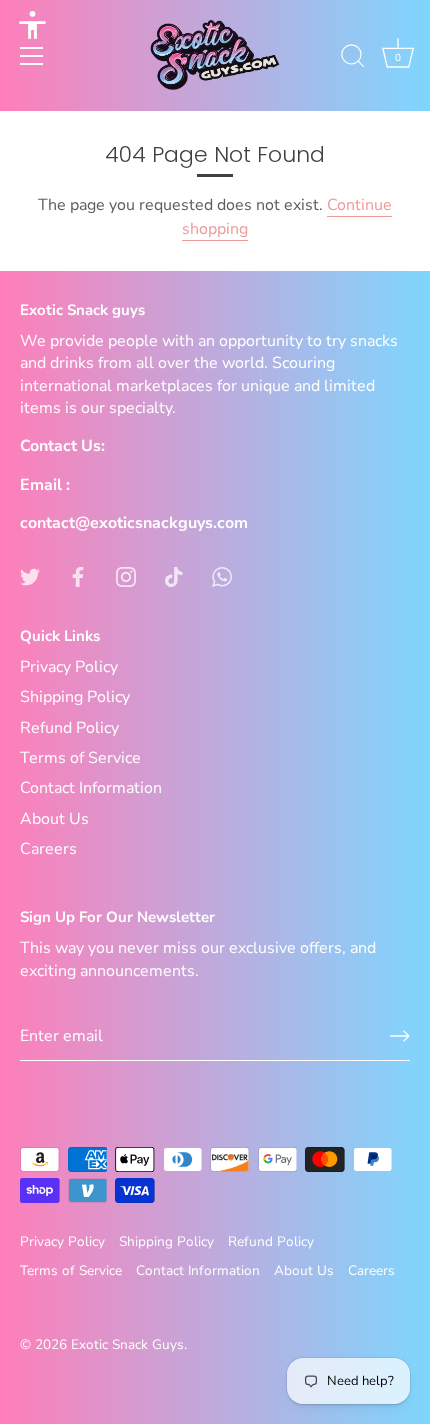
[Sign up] (400, 1036)
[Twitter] (30, 576)
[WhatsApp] (222, 576)
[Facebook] (78, 576)
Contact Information (91, 788)
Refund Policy (69, 728)
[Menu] (32, 56)
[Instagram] (126, 576)
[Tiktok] (174, 576)
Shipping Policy (75, 697)
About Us (54, 819)
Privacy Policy (69, 667)
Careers (48, 849)
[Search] (353, 59)
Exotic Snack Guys (127, 1344)
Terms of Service (80, 758)
